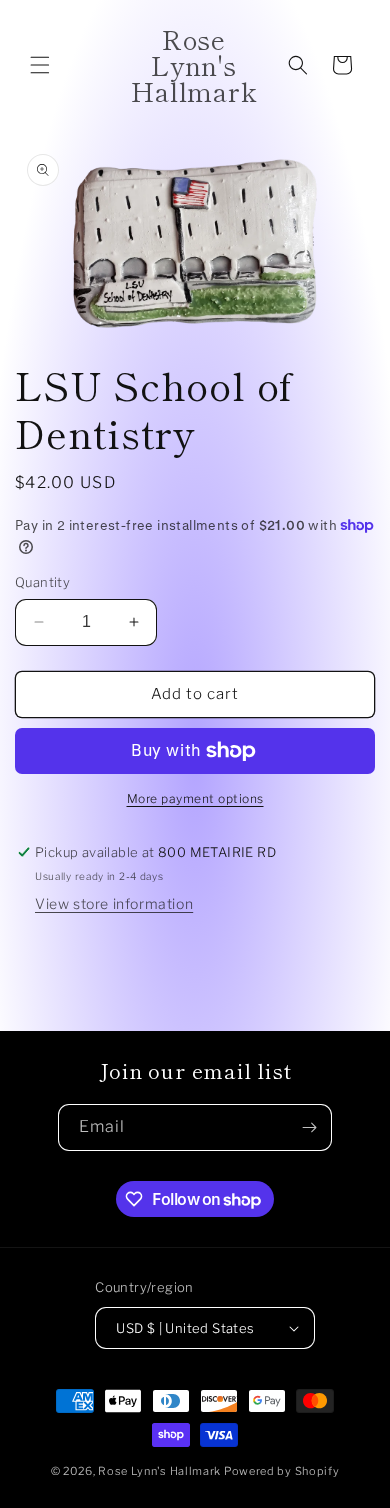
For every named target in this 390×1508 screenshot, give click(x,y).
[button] (40, 65)
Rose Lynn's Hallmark (161, 1471)
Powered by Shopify (282, 1471)
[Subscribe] (309, 1127)
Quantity (42, 582)
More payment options (195, 798)
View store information (114, 903)
